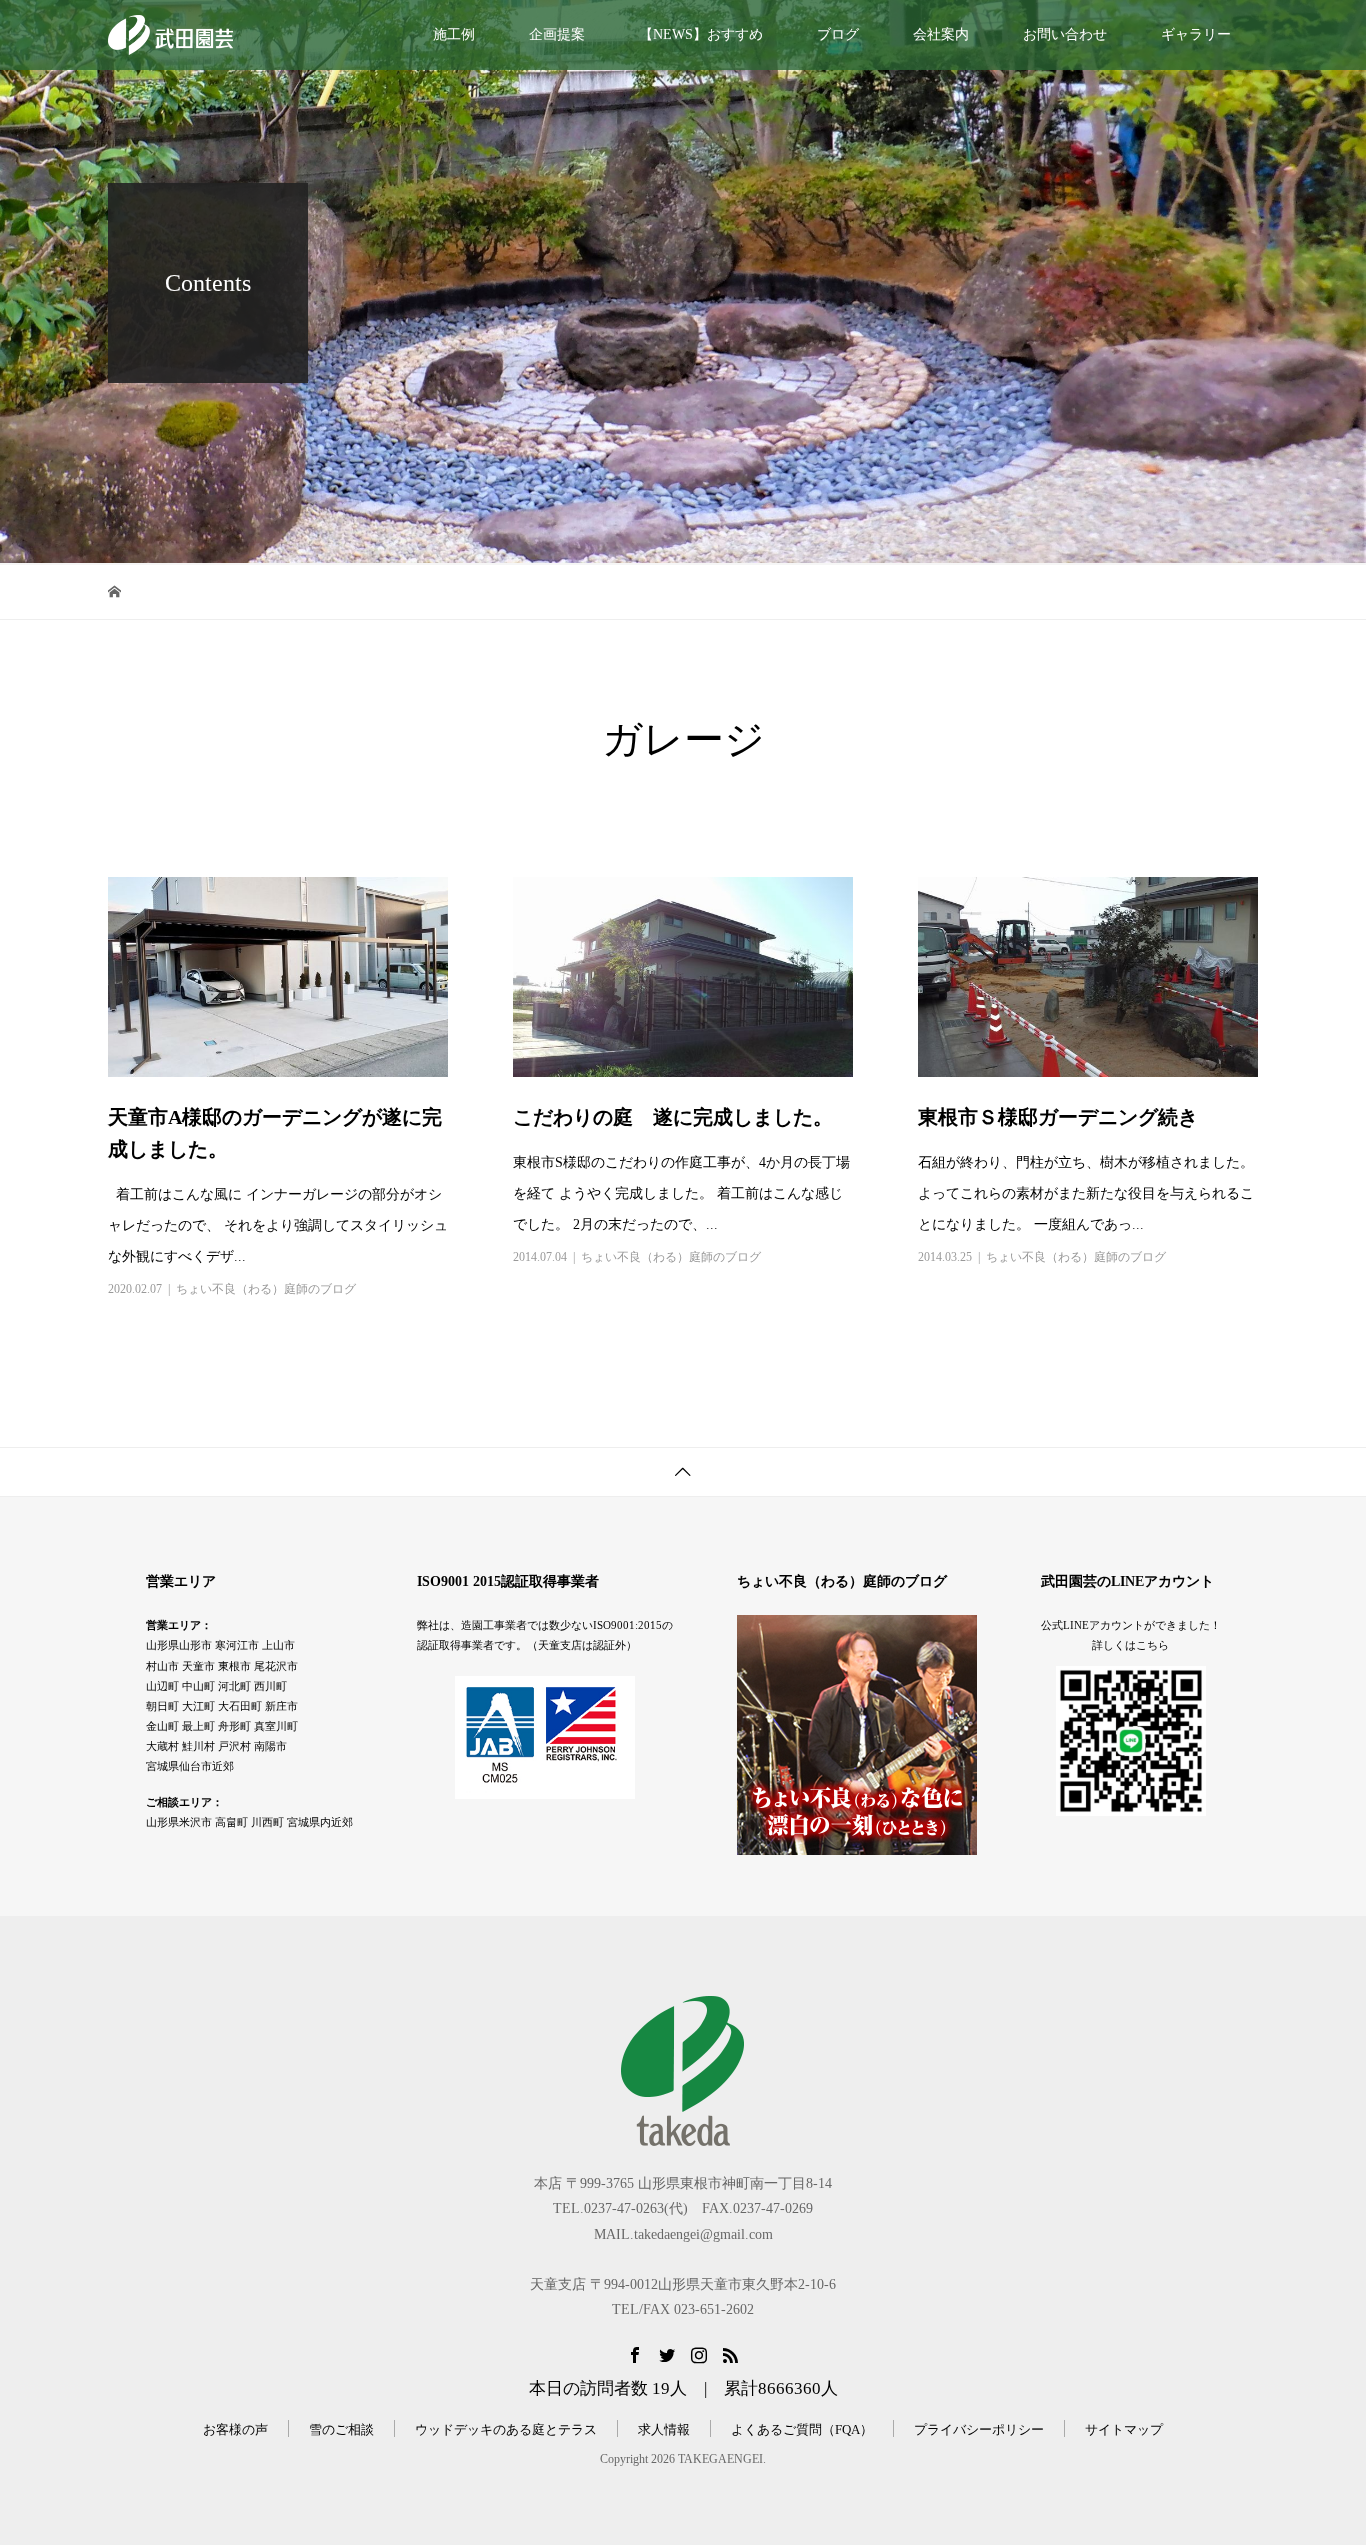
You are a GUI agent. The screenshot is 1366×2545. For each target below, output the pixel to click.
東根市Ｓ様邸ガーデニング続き (1058, 1117)
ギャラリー (1196, 34)
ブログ (838, 34)
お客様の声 (235, 2429)
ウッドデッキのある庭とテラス (506, 2429)
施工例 (454, 34)
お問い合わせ (1065, 34)
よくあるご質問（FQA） (802, 2429)
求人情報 (664, 2429)
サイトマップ (1124, 2429)
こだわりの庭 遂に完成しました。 (673, 1117)
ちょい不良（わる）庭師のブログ (266, 1289)
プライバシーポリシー (979, 2429)
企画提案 (557, 34)
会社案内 (941, 34)
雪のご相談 (341, 2429)
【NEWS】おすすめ (701, 34)
